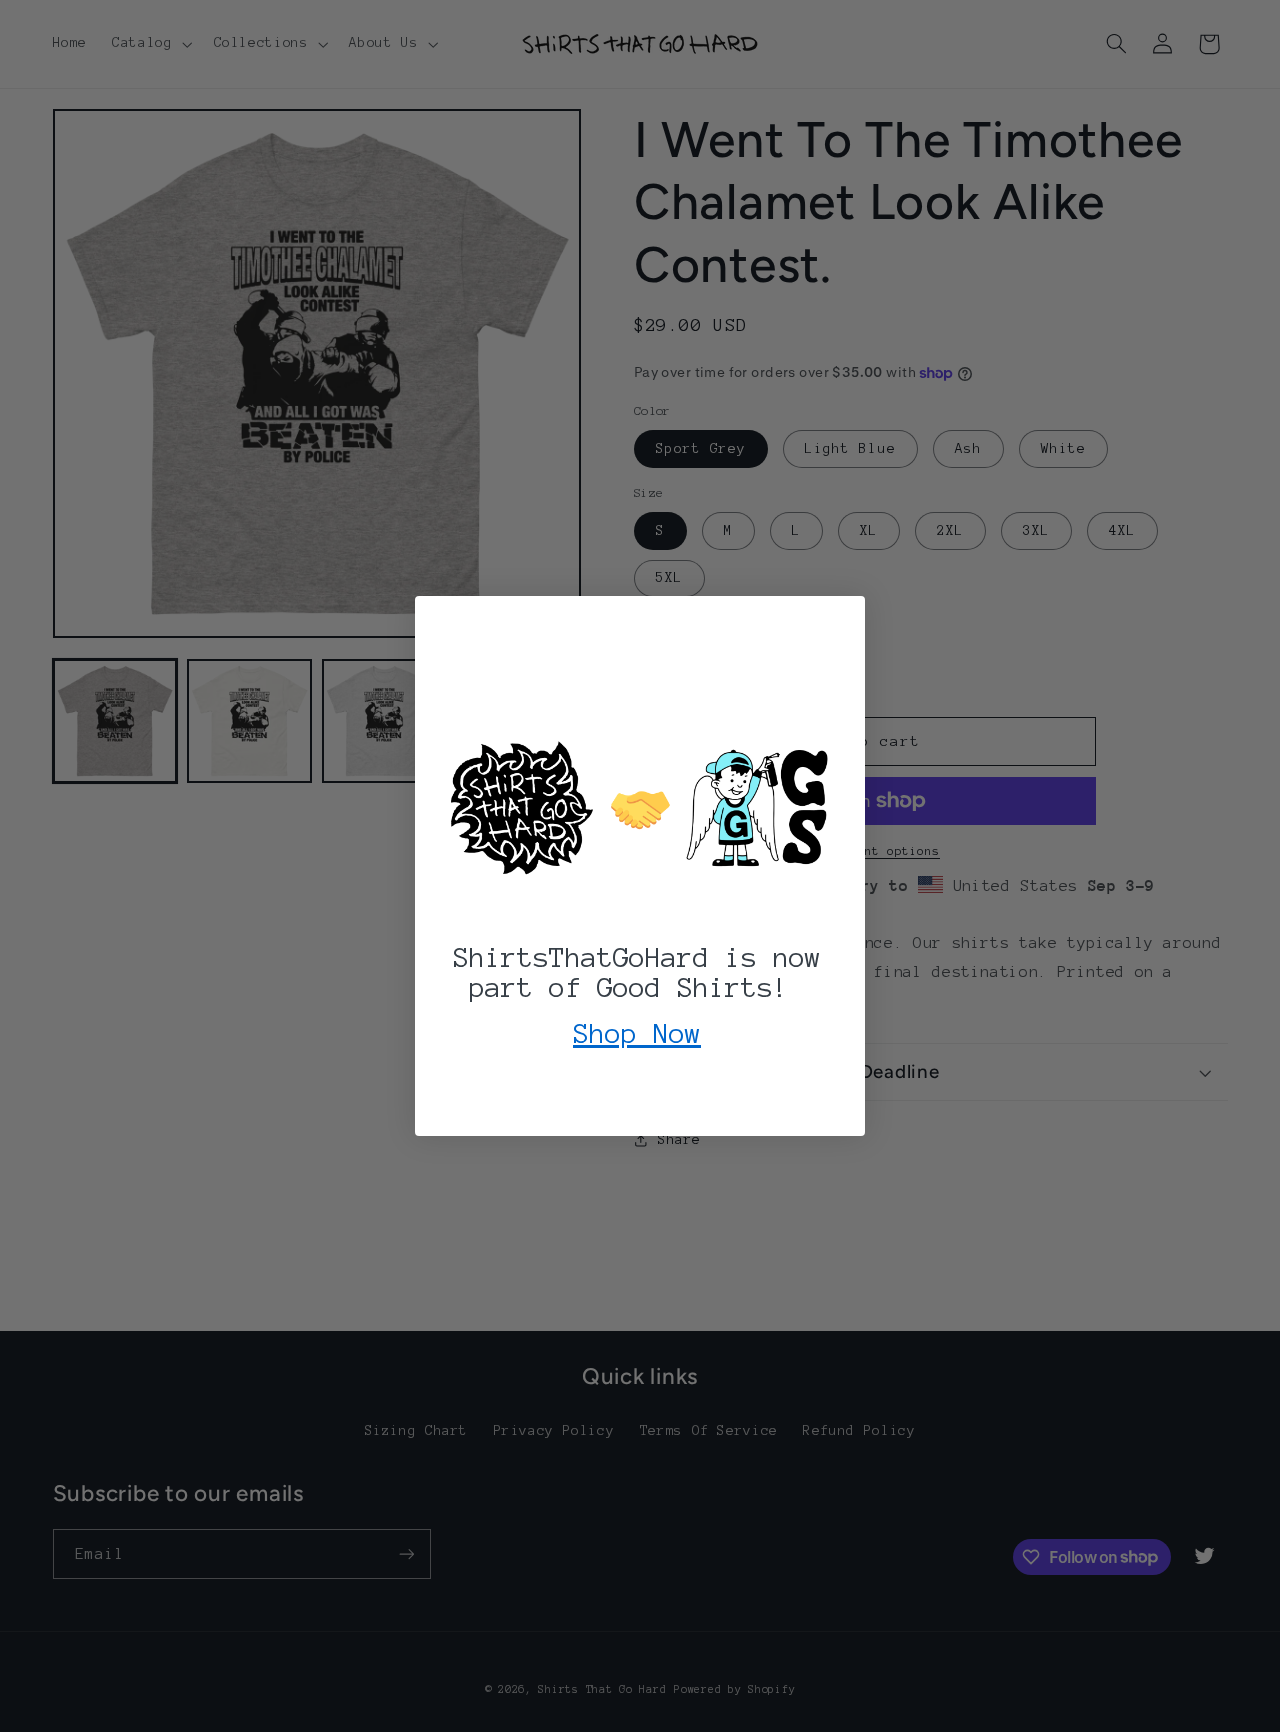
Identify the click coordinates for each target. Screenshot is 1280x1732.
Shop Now (637, 1033)
